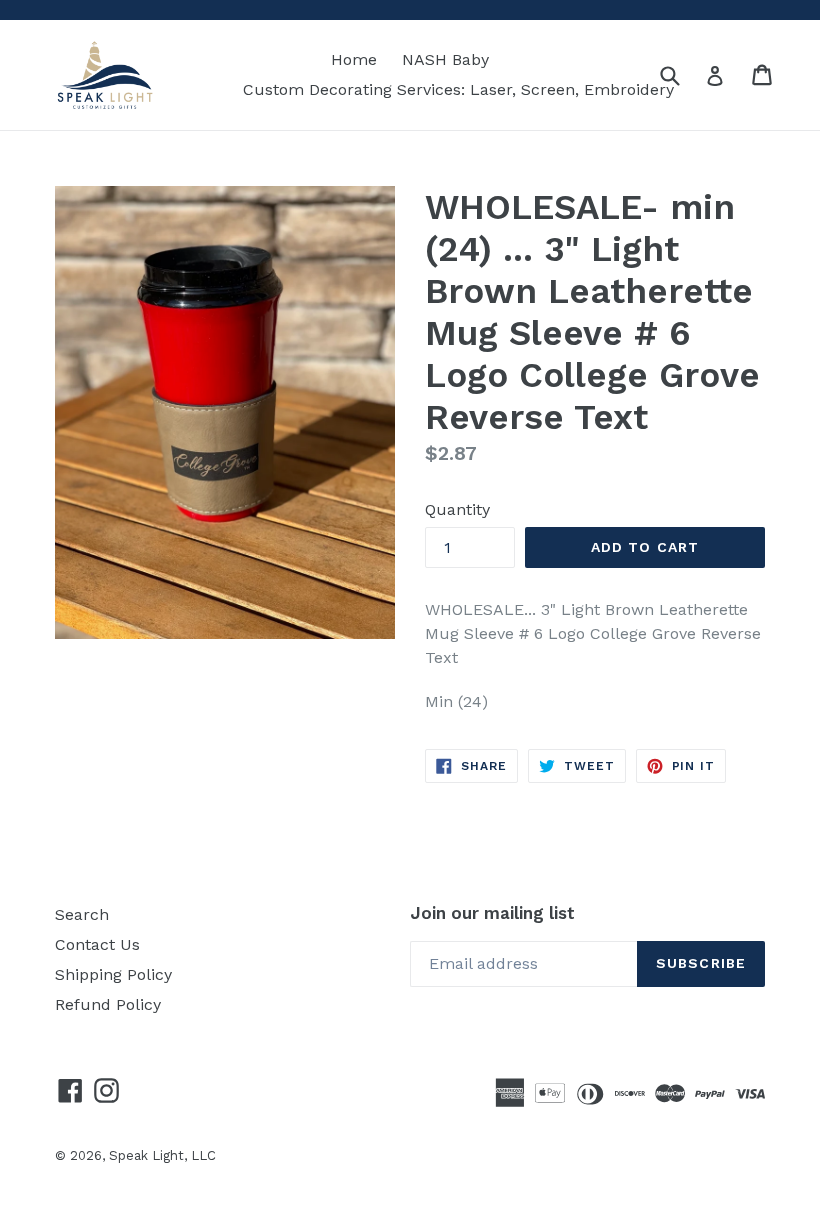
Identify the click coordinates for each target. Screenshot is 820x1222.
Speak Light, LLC (162, 1155)
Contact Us (97, 944)
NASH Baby (445, 59)
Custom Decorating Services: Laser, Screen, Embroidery (458, 89)
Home (354, 59)
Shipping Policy (113, 974)
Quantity (457, 509)
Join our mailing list (492, 913)
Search (82, 914)
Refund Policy (108, 1004)
